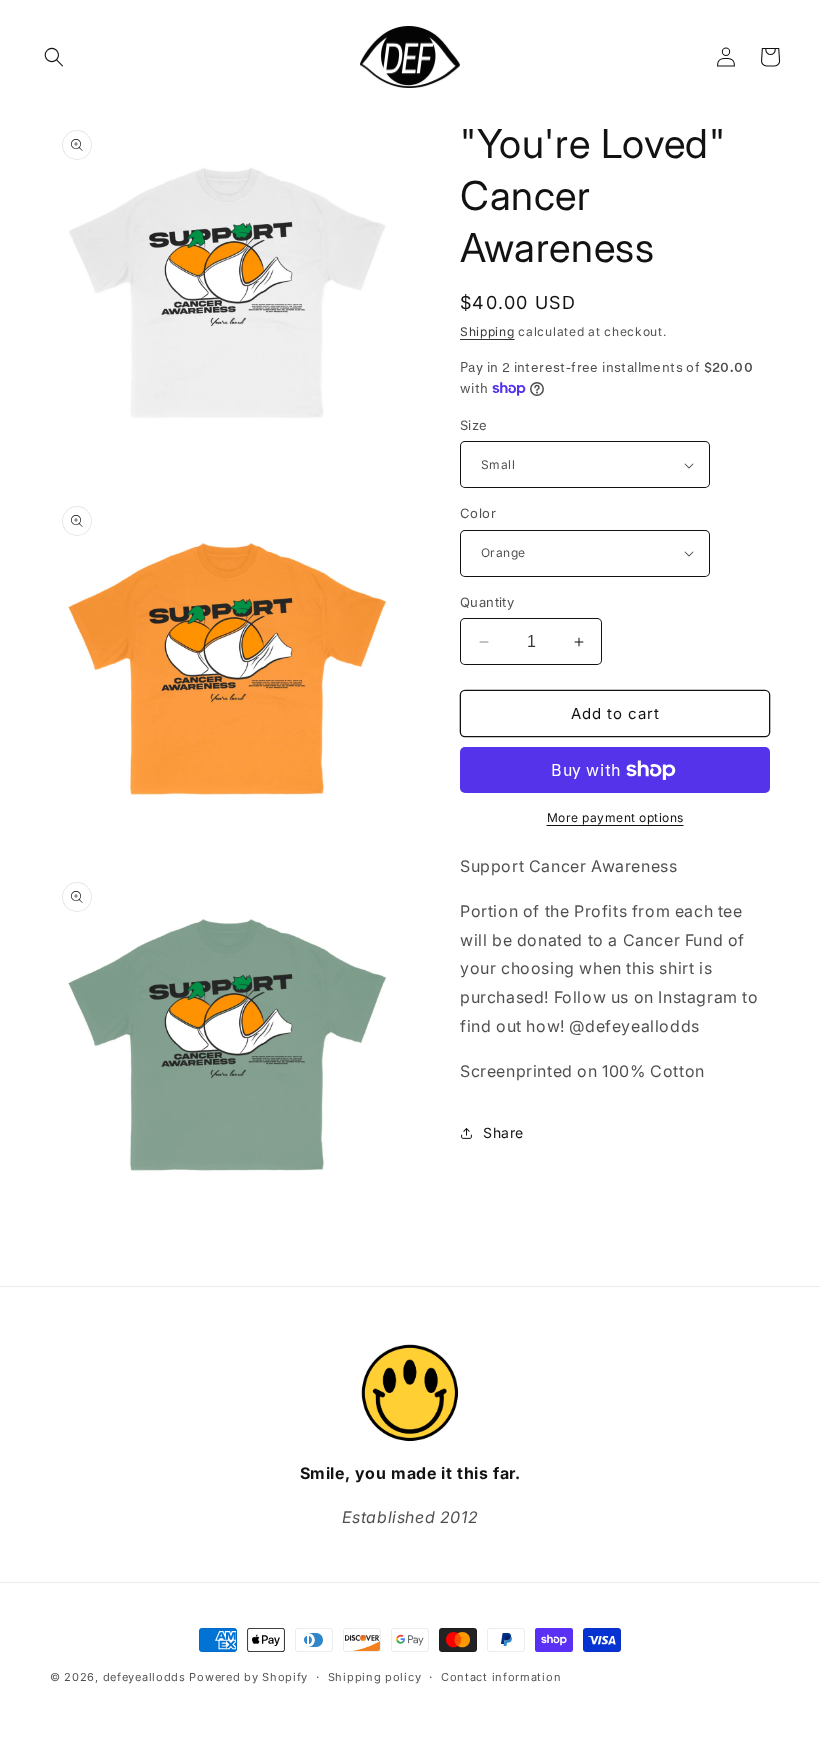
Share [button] (503, 1132)
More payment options (615, 817)
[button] (54, 57)
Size (474, 425)
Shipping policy (375, 1677)
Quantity (487, 602)
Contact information (501, 1677)
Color (478, 513)
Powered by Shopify (248, 1677)
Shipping (487, 331)
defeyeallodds (144, 1677)
